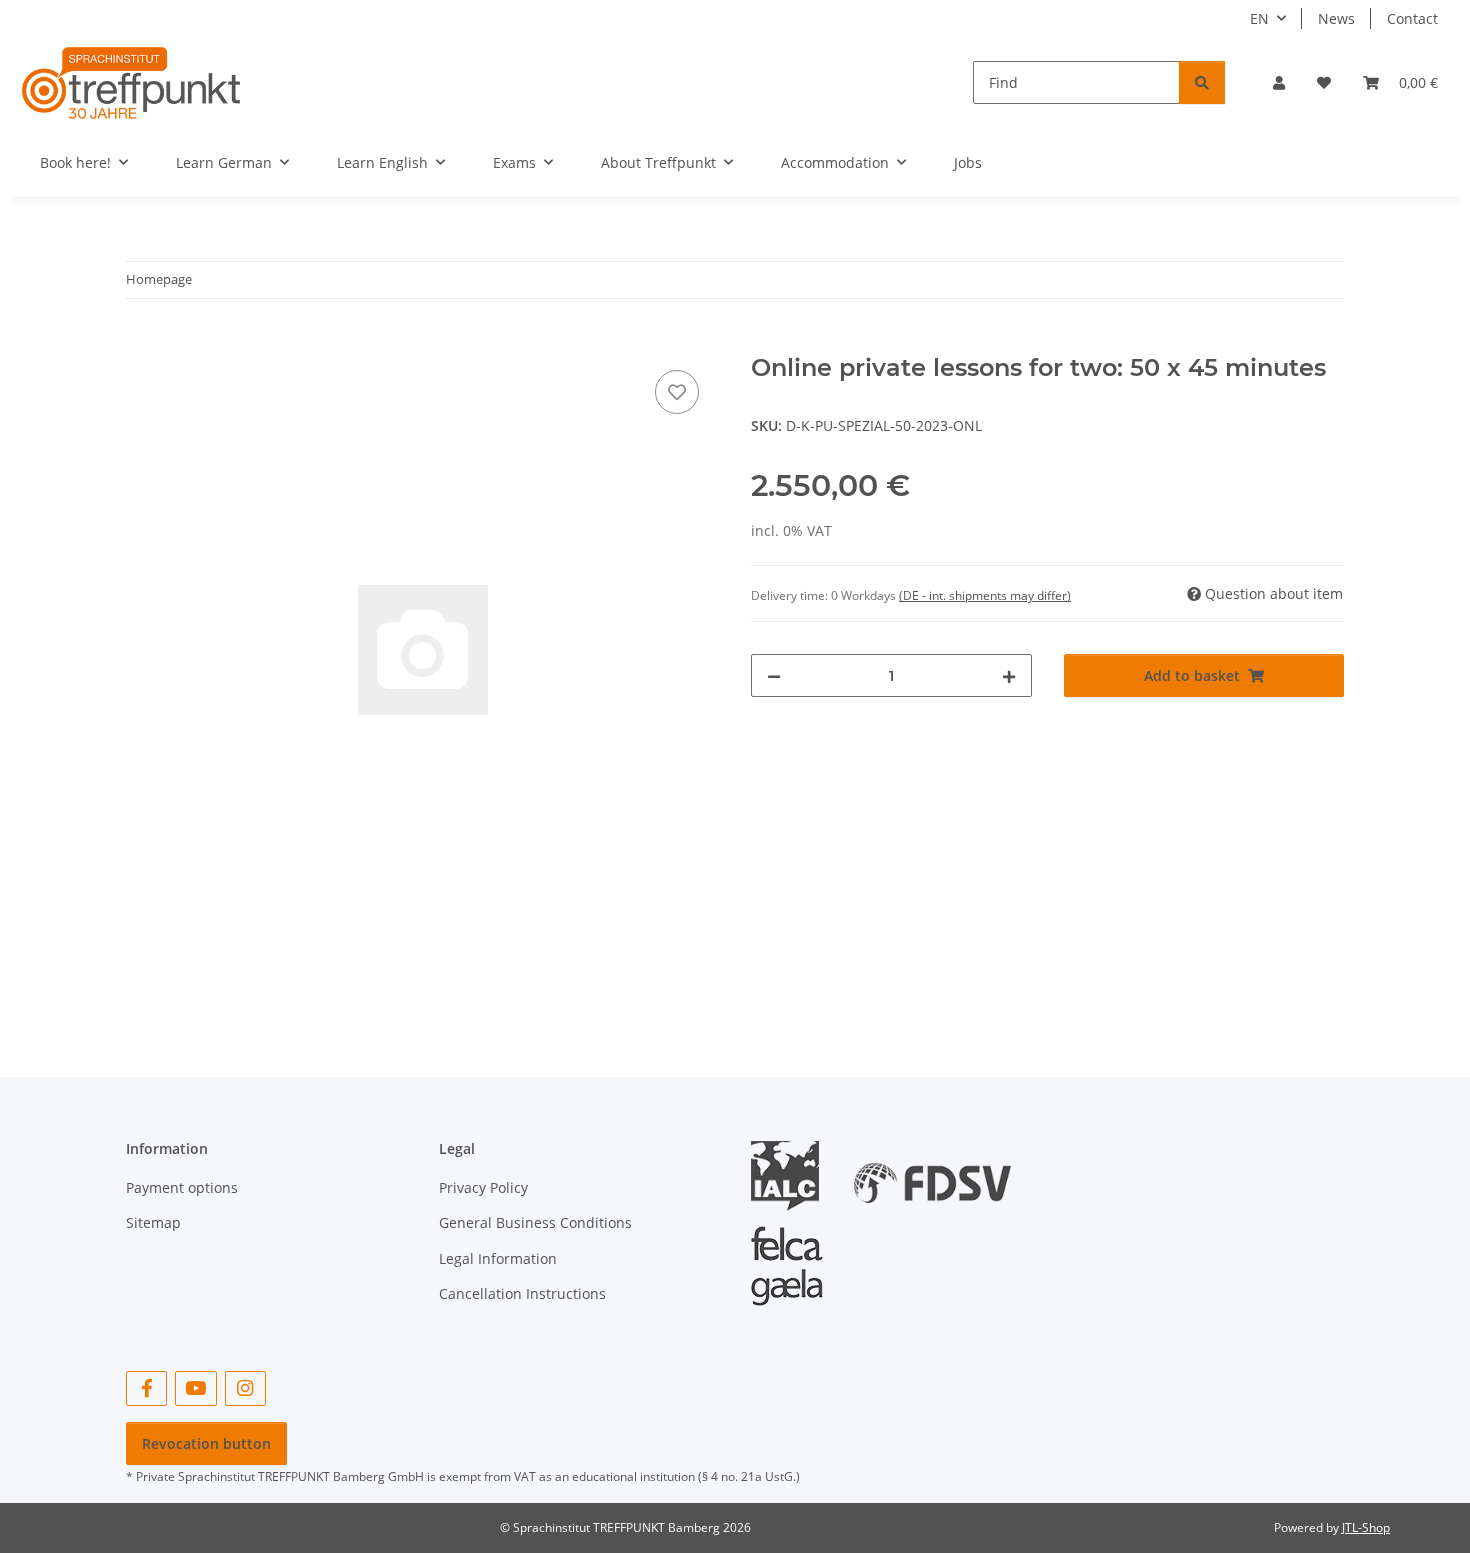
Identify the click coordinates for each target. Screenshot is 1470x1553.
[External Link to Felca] (787, 1256)
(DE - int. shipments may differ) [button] (985, 595)
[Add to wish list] (677, 392)
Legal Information (498, 1258)
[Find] (1202, 82)
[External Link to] (932, 1174)
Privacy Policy (483, 1187)
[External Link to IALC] (792, 1174)
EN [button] (1259, 18)
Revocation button (206, 1443)
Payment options (182, 1187)
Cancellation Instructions (522, 1293)
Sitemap (153, 1222)
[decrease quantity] (774, 675)
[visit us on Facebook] (146, 1388)
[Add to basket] (142, 343)
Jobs (968, 162)
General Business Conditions (535, 1222)
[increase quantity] (1009, 675)
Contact (1412, 18)
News (1336, 18)
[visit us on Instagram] (245, 1388)
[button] (1279, 82)
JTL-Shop (1366, 1527)
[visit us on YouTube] (195, 1388)
